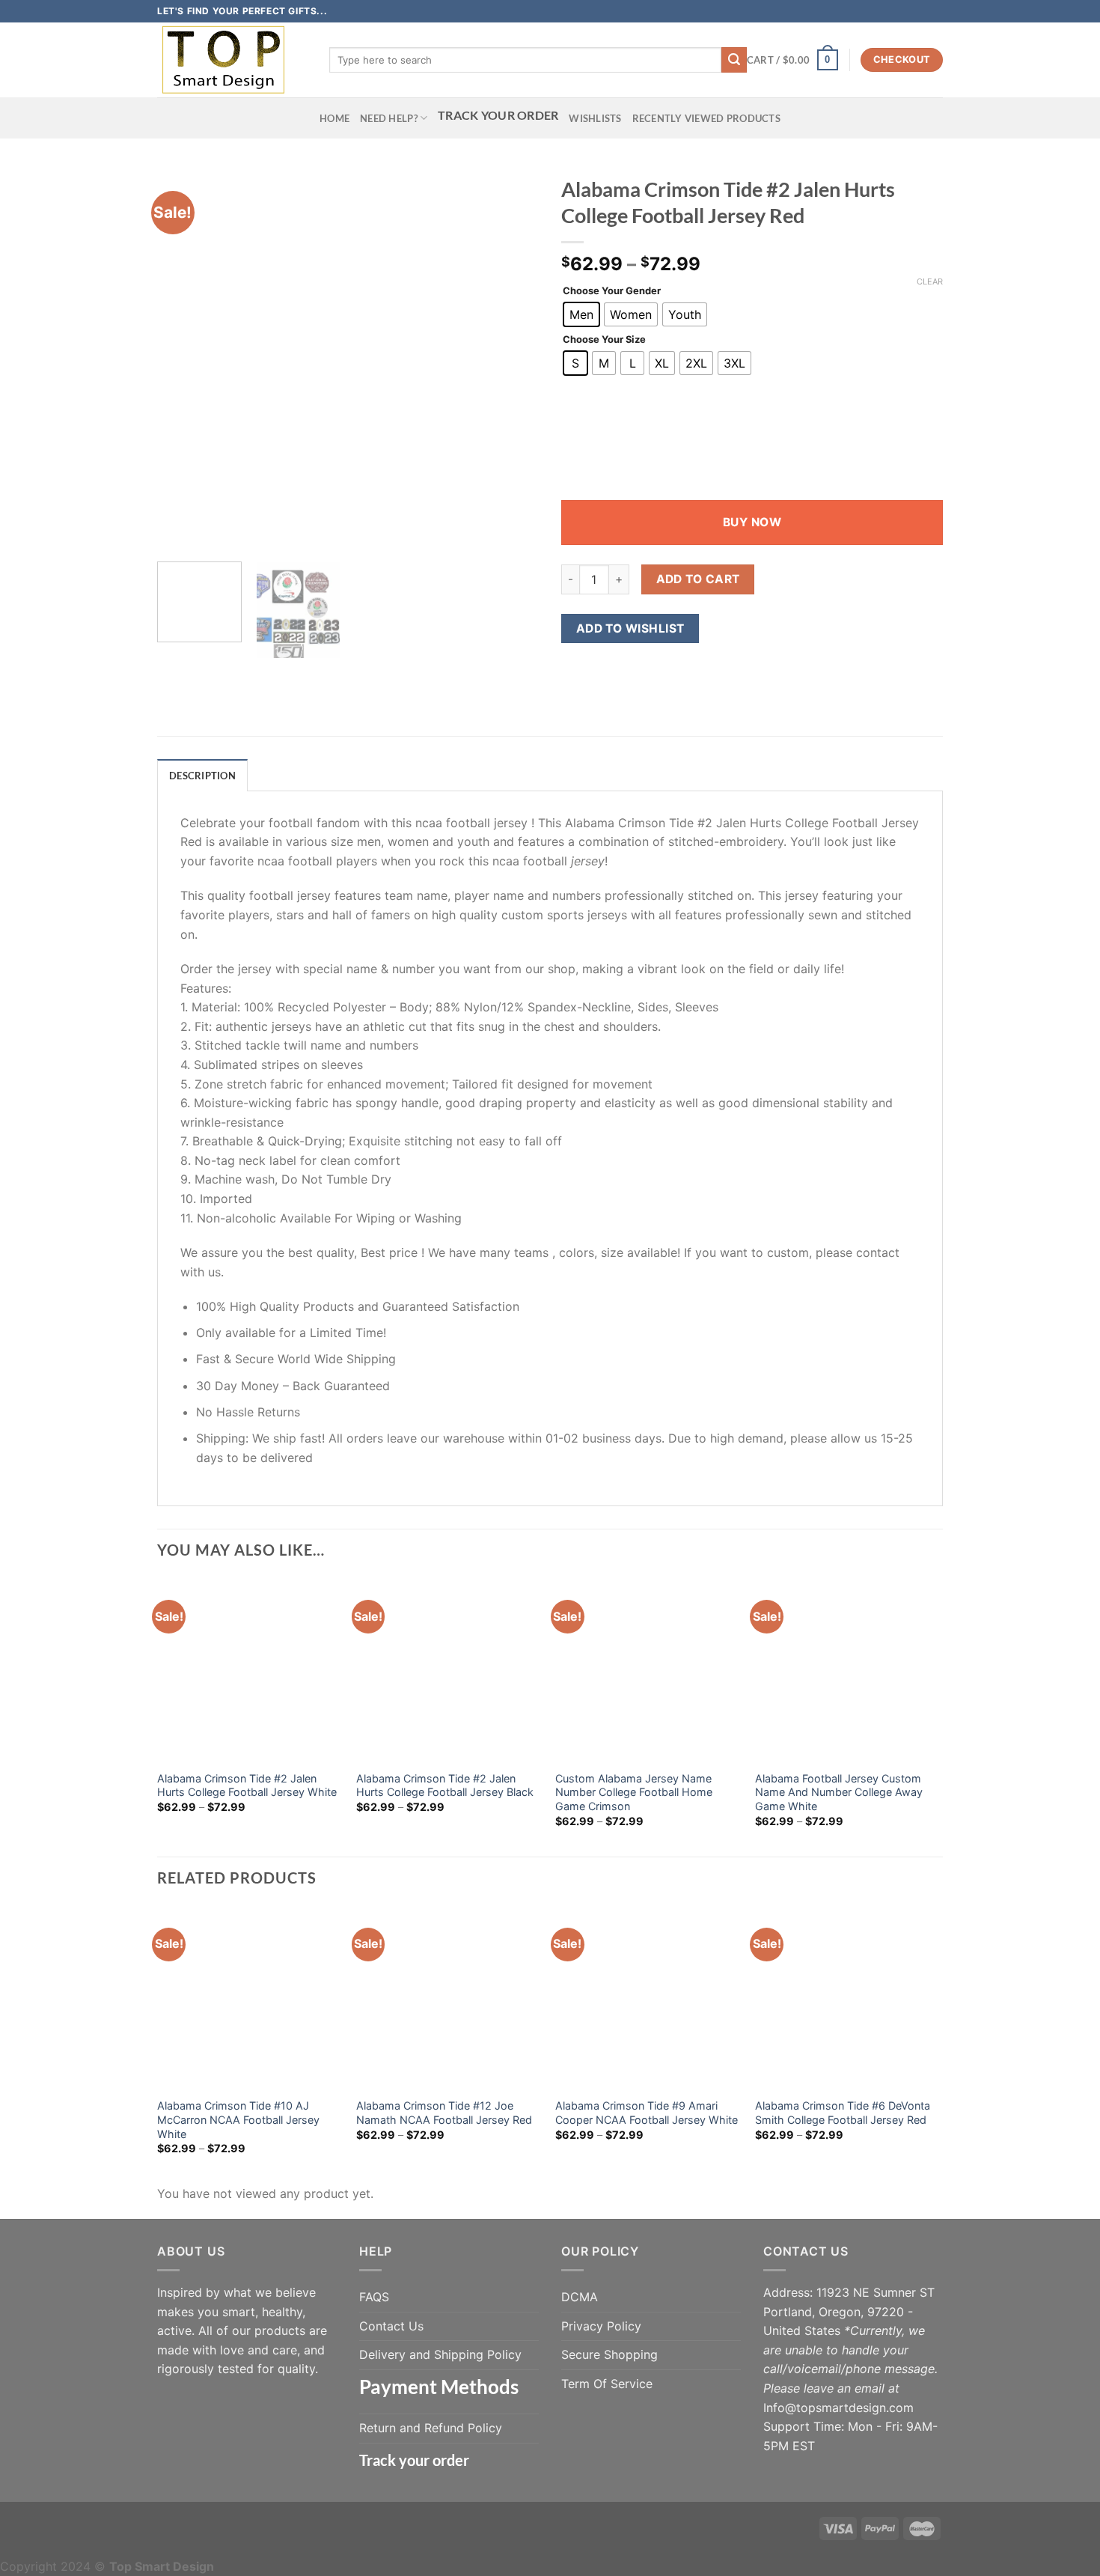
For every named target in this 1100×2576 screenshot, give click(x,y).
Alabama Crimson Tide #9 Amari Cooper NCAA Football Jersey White (647, 2113)
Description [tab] (202, 776)
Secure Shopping (609, 2354)
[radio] (581, 314)
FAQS (374, 2297)
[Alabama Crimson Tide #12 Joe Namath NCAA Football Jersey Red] (449, 1998)
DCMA (580, 2297)
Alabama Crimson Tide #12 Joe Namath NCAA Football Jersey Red (444, 2113)
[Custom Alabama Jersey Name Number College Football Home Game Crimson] (648, 1670)
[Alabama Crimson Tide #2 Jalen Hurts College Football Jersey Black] (449, 1670)
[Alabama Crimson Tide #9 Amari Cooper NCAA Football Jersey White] (648, 1998)
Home (334, 118)
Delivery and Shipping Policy (440, 2354)
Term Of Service (607, 2384)
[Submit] (734, 60)
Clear (930, 281)
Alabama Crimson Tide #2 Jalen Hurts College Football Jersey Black (445, 1785)
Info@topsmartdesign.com (838, 2408)
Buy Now (752, 522)
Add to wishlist (630, 628)
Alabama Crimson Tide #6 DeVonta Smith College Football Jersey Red (843, 2113)
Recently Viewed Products (706, 118)
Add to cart (698, 579)
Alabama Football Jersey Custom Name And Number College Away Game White (839, 1792)
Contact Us (391, 2326)
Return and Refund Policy (431, 2428)
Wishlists (595, 118)
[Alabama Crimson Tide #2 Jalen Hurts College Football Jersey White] (250, 1670)
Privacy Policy (601, 2326)
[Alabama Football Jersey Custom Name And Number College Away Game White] (847, 1670)
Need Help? (389, 118)
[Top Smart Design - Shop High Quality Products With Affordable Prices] (232, 60)
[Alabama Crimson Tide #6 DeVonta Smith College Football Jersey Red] (847, 1998)
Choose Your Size (604, 340)
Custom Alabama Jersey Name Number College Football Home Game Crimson (634, 1792)
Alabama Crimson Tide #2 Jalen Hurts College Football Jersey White (247, 1785)
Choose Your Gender (612, 291)
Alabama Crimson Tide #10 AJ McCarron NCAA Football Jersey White (238, 2119)
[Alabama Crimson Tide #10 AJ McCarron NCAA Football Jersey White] (250, 1998)
